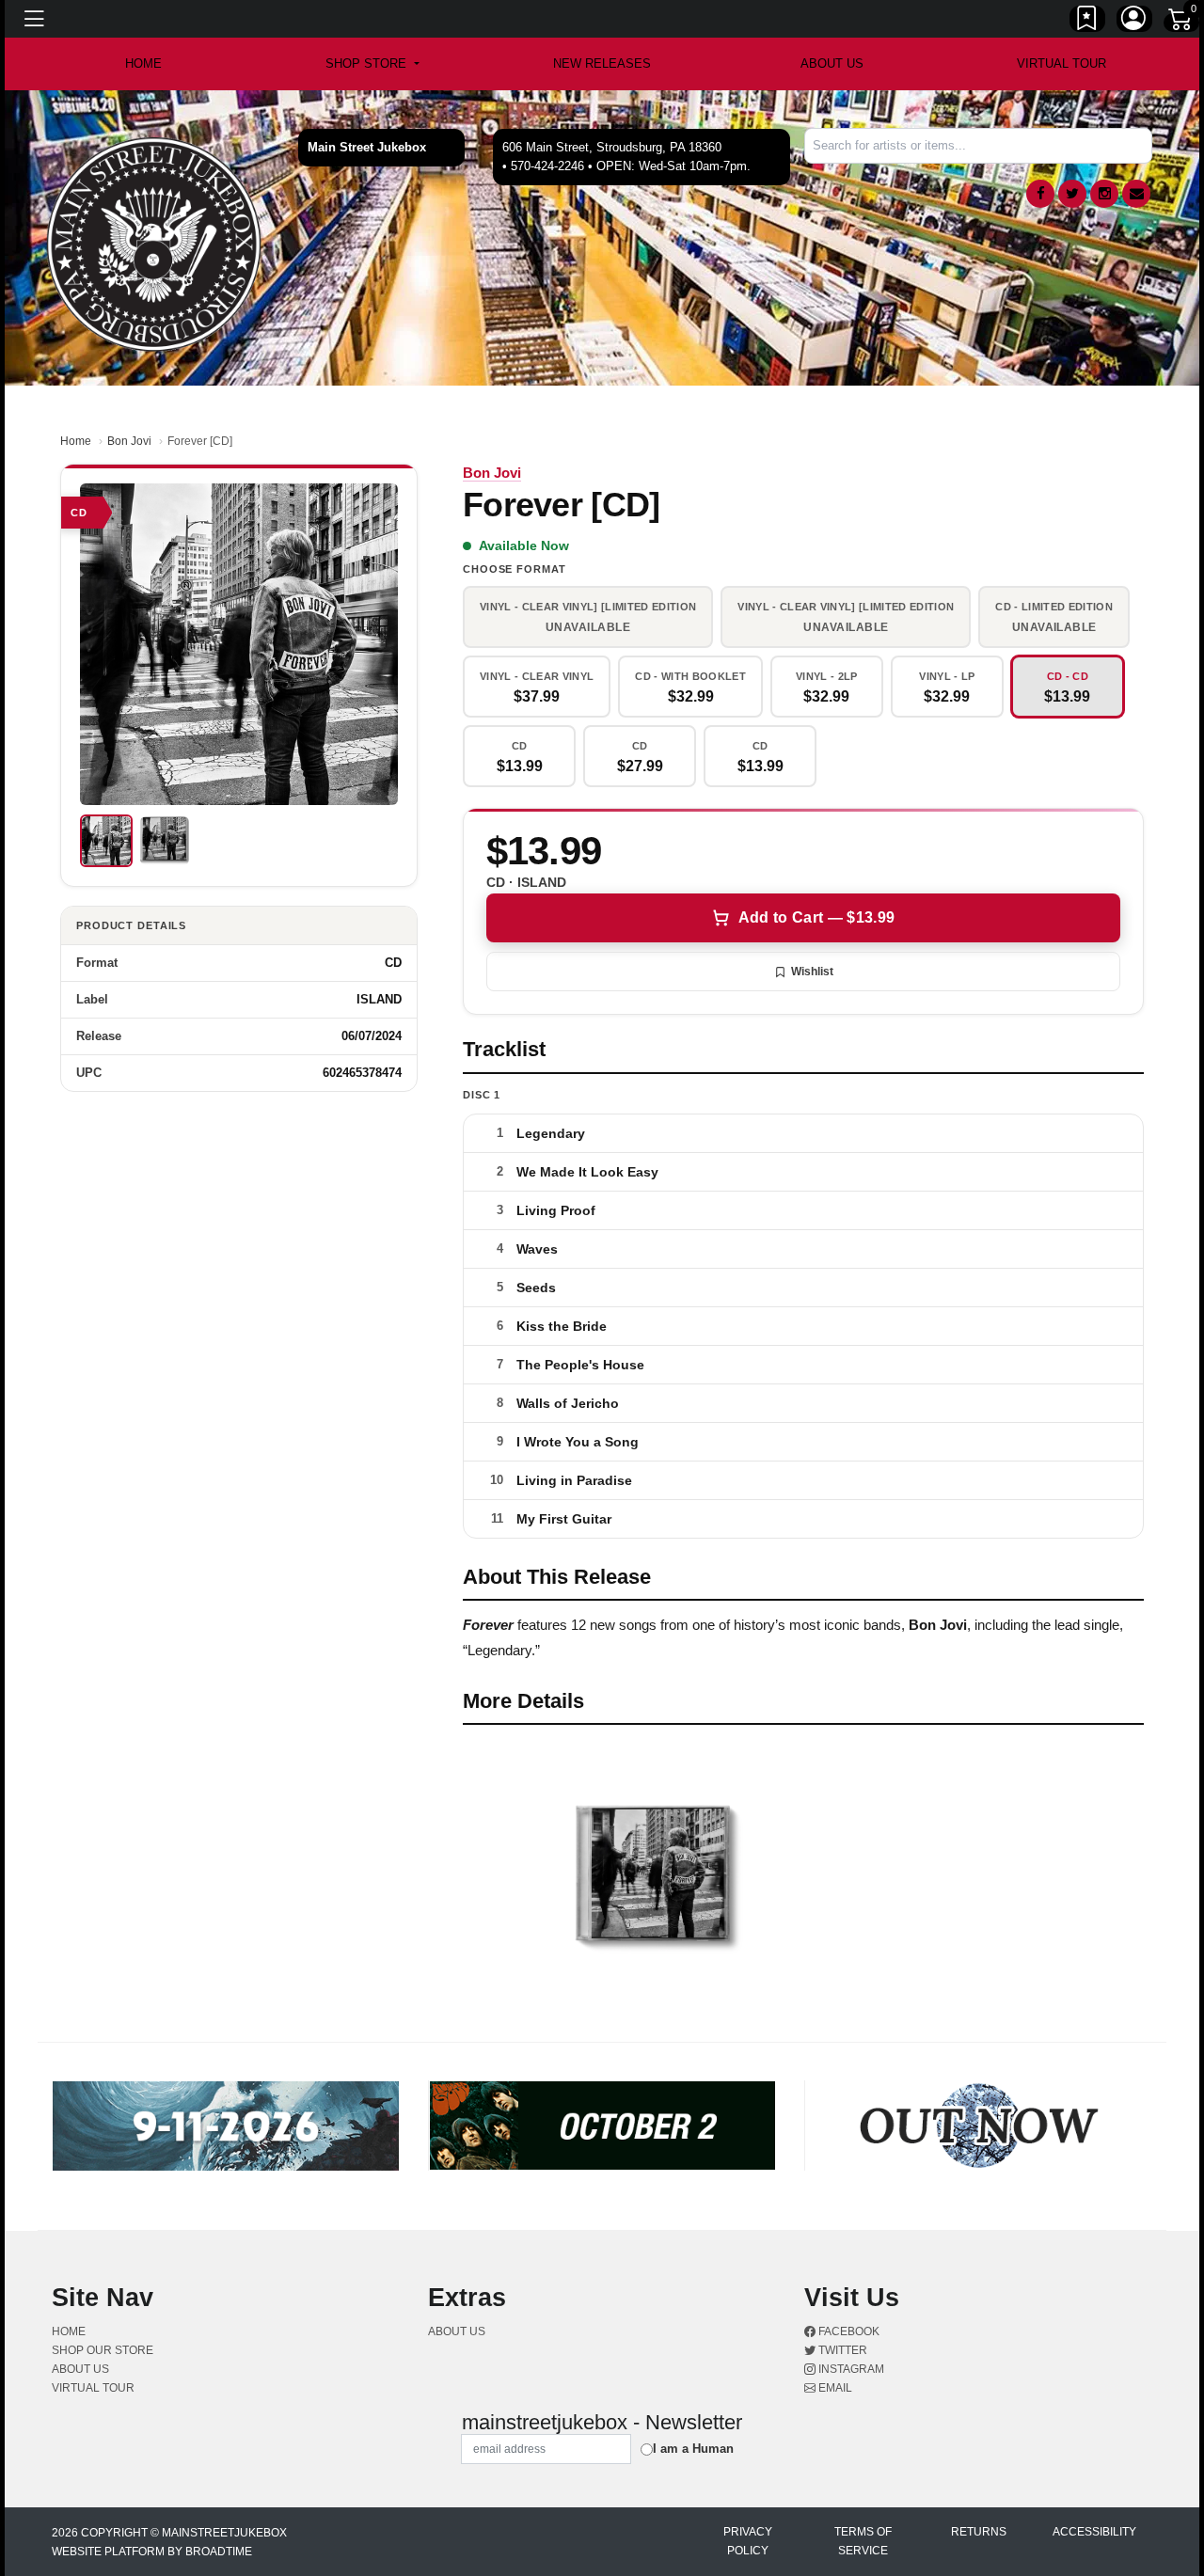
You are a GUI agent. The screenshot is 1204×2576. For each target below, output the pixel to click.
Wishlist (812, 972)
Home (76, 441)
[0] (1181, 23)
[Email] (1136, 194)
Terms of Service (863, 2541)
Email (834, 2388)
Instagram (850, 2369)
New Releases (602, 63)
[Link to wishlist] (1087, 22)
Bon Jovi (129, 441)
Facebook (848, 2331)
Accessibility (1094, 2532)
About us (832, 63)
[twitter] (1072, 194)
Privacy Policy (748, 2541)
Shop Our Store (103, 2350)
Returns (979, 2532)
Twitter (841, 2350)
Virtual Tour (1061, 63)
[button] (372, 64)
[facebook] (1040, 194)
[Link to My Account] (1134, 22)
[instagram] (1104, 194)
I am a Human (693, 2449)
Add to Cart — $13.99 (816, 917)
